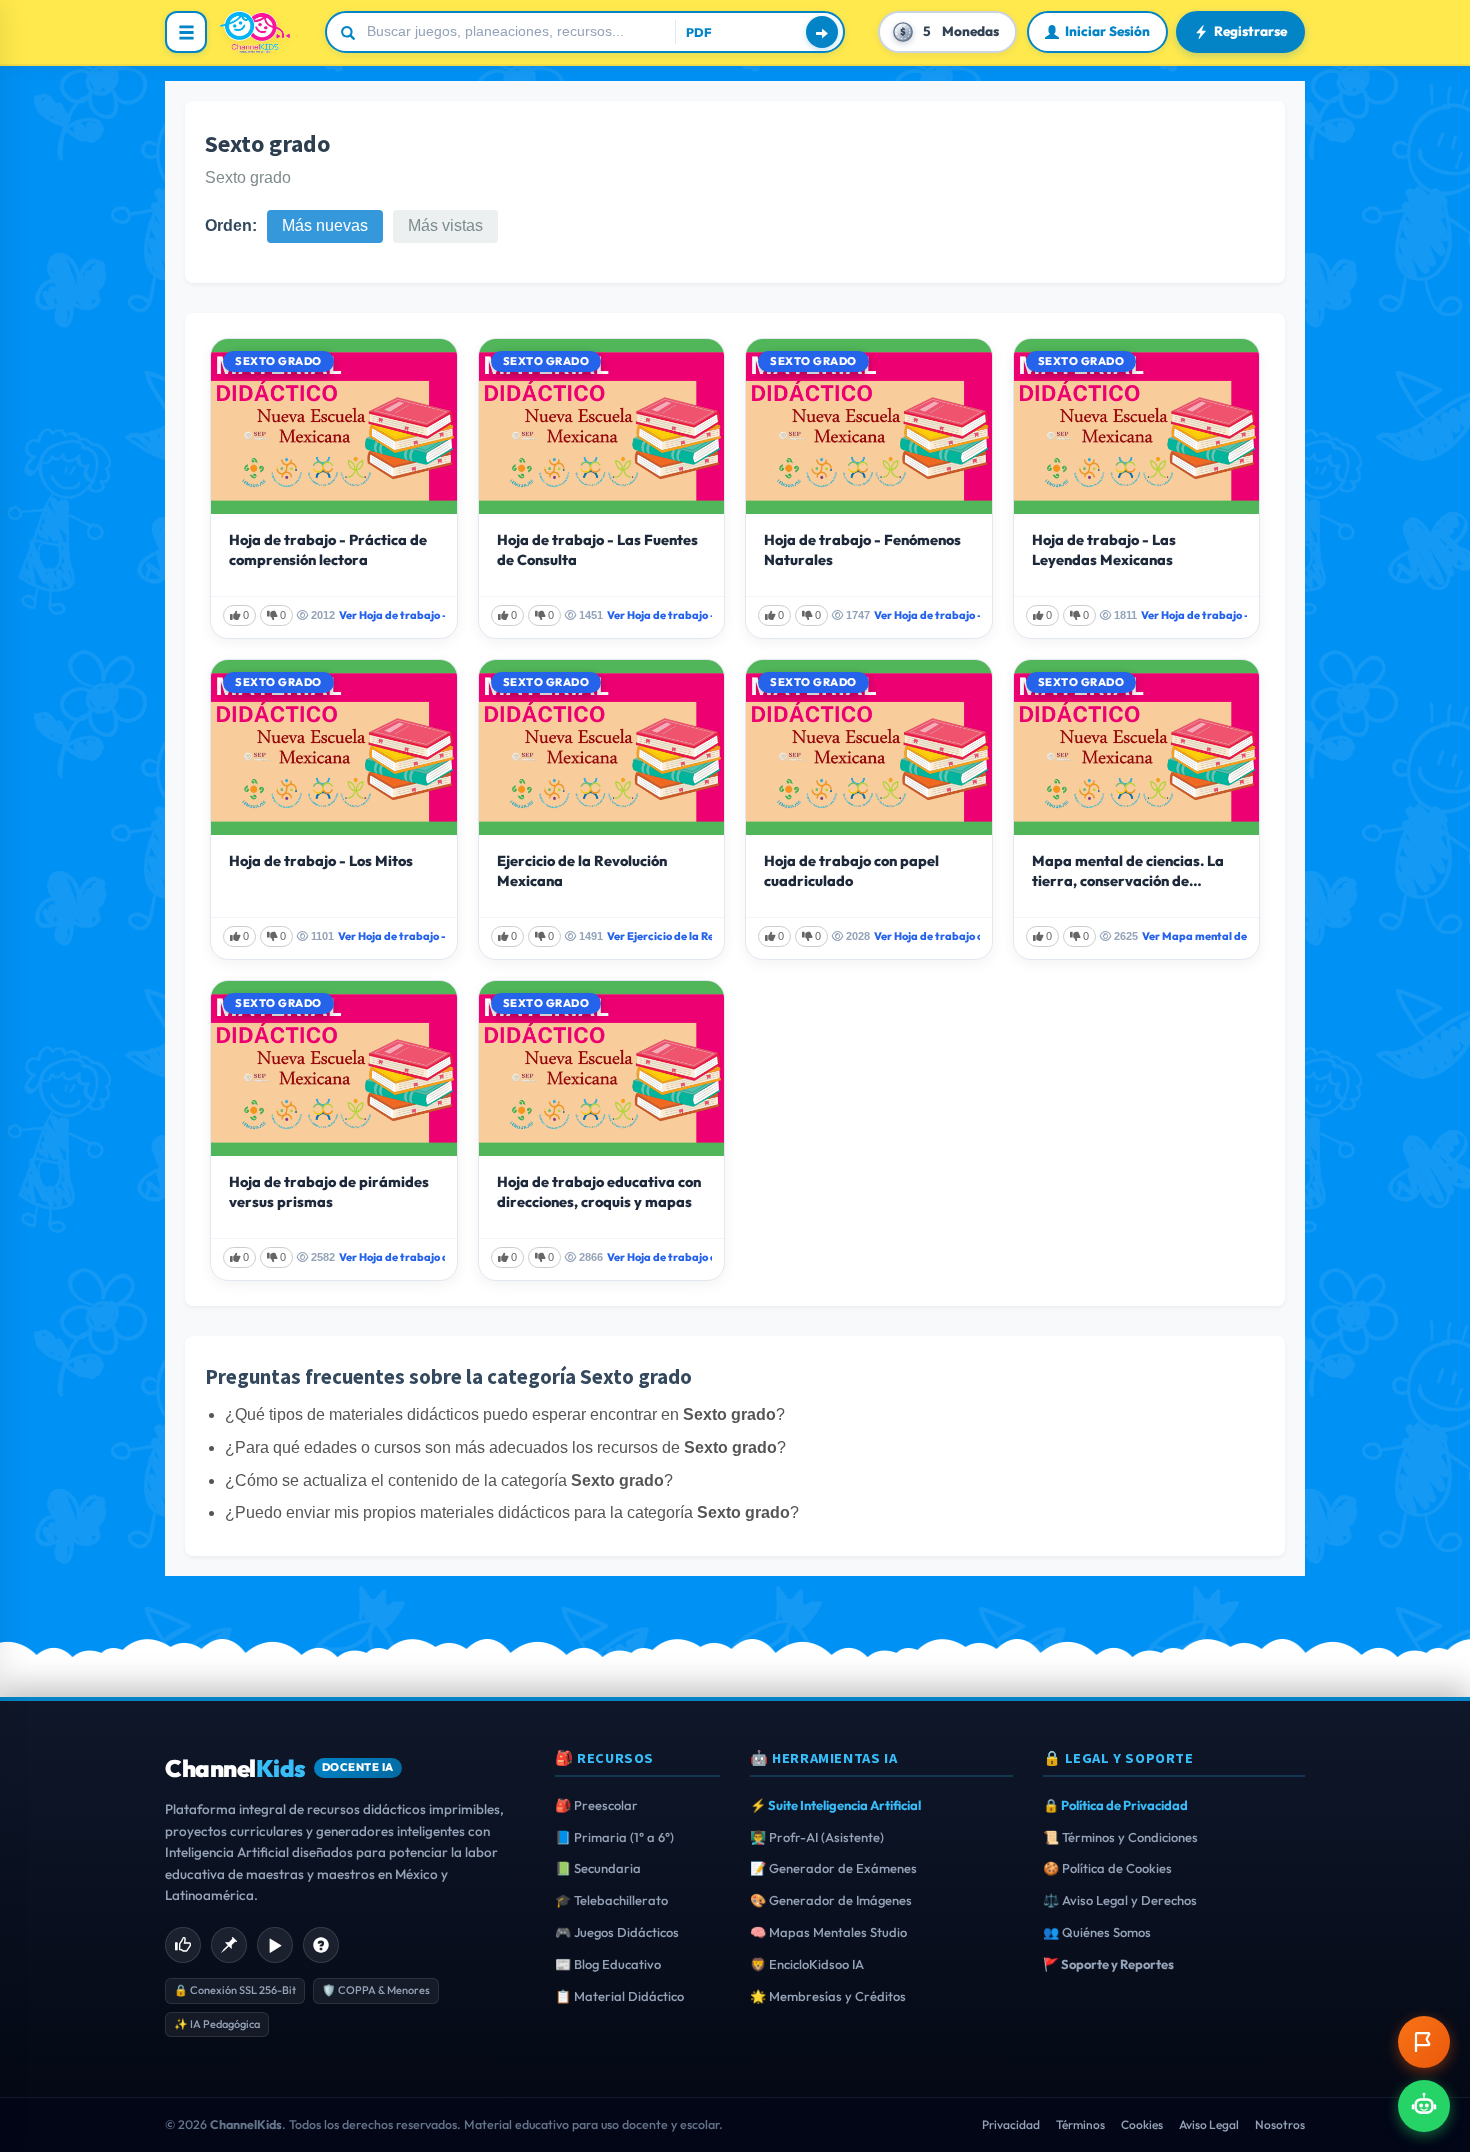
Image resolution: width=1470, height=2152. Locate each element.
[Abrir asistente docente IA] (1424, 2106)
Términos (1080, 2124)
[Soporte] (321, 1945)
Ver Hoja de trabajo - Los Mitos (391, 936)
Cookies (1142, 2124)
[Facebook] (183, 1945)
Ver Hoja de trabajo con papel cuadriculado (927, 936)
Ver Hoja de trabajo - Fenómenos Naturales (927, 615)
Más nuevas (325, 225)
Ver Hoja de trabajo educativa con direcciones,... (660, 1257)
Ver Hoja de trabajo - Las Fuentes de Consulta (660, 615)
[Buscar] (822, 32)
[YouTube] (275, 1945)
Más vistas (445, 225)
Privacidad (1011, 2124)
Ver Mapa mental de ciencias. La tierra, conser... (1195, 936)
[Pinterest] (229, 1945)
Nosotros (1280, 2124)
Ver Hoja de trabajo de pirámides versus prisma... (392, 1257)
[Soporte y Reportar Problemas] (1424, 2042)
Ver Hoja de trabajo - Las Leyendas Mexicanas (1194, 615)
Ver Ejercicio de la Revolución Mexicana (660, 936)
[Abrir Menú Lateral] (186, 32)
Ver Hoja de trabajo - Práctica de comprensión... (392, 615)
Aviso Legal (1209, 2124)
